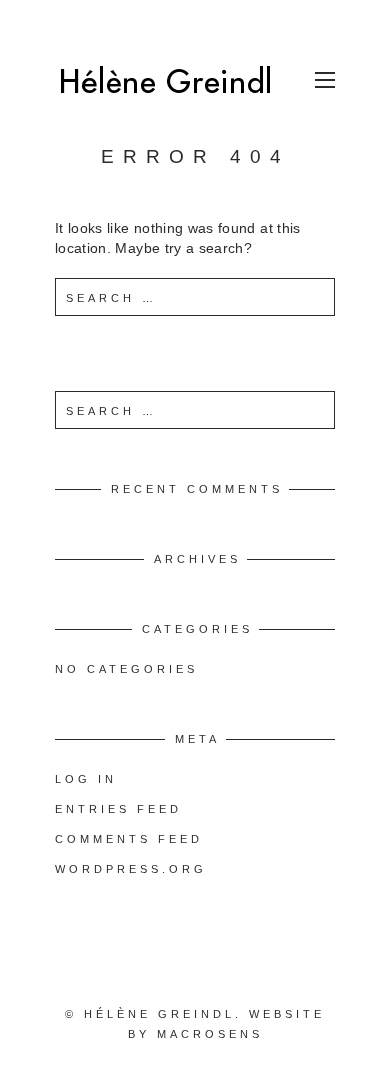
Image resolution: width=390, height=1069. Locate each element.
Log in (86, 779)
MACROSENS (210, 1034)
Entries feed (118, 809)
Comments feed (129, 839)
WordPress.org (131, 869)
